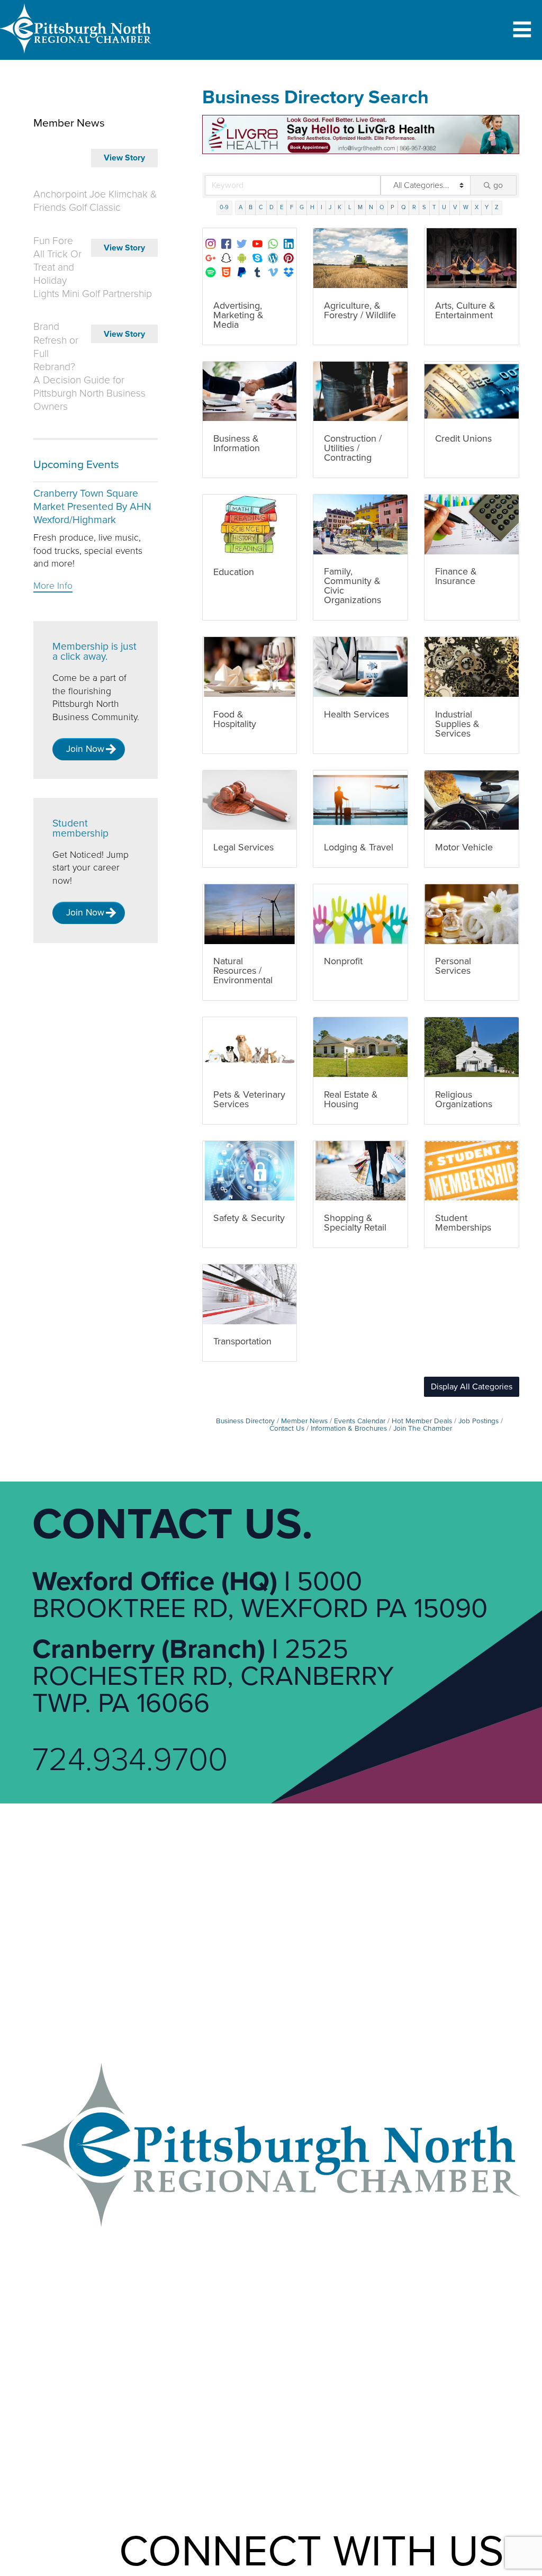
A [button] (241, 207)
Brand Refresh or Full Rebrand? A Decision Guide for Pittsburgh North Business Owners (89, 367)
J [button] (330, 207)
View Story (124, 158)
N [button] (371, 207)
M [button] (360, 207)
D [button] (272, 207)
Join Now (85, 749)
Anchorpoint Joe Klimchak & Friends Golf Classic (95, 201)
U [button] (444, 207)
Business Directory (245, 1421)
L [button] (350, 207)
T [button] (434, 207)
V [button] (455, 207)
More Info (53, 586)
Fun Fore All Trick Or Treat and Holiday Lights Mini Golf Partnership (93, 268)
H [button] (312, 207)
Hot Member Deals (422, 1421)
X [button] (477, 207)
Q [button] (404, 207)
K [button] (340, 207)
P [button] (392, 207)
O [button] (382, 207)
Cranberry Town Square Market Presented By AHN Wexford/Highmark (92, 507)
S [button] (424, 207)
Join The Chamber (423, 1429)
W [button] (466, 207)
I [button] (322, 207)
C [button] (261, 207)
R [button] (414, 207)
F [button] (292, 207)
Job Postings (478, 1421)
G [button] (302, 207)
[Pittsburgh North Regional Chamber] (76, 56)
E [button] (282, 207)
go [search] (498, 185)
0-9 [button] (224, 207)
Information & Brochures (349, 1429)
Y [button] (487, 207)
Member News (304, 1421)
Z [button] (497, 207)
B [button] (251, 207)
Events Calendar (360, 1421)
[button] (472, 1387)
